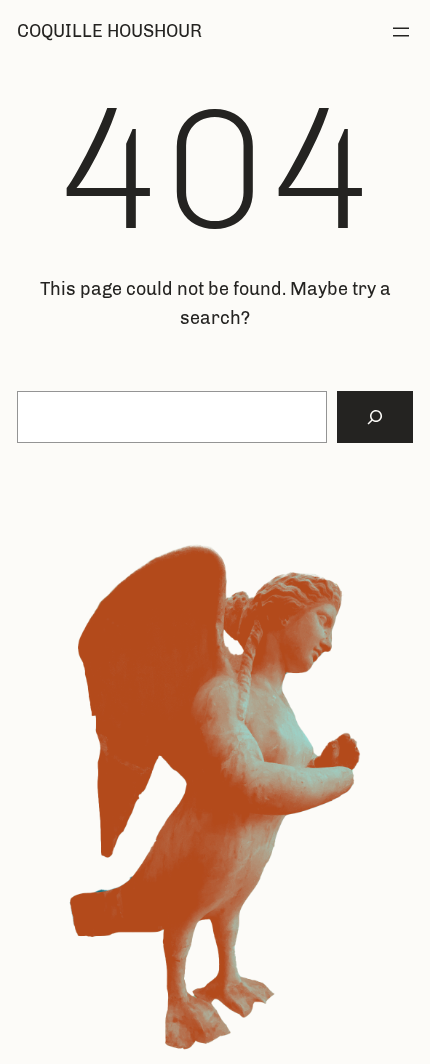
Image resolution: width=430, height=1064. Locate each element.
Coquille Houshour (109, 31)
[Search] (375, 417)
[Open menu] (401, 32)
